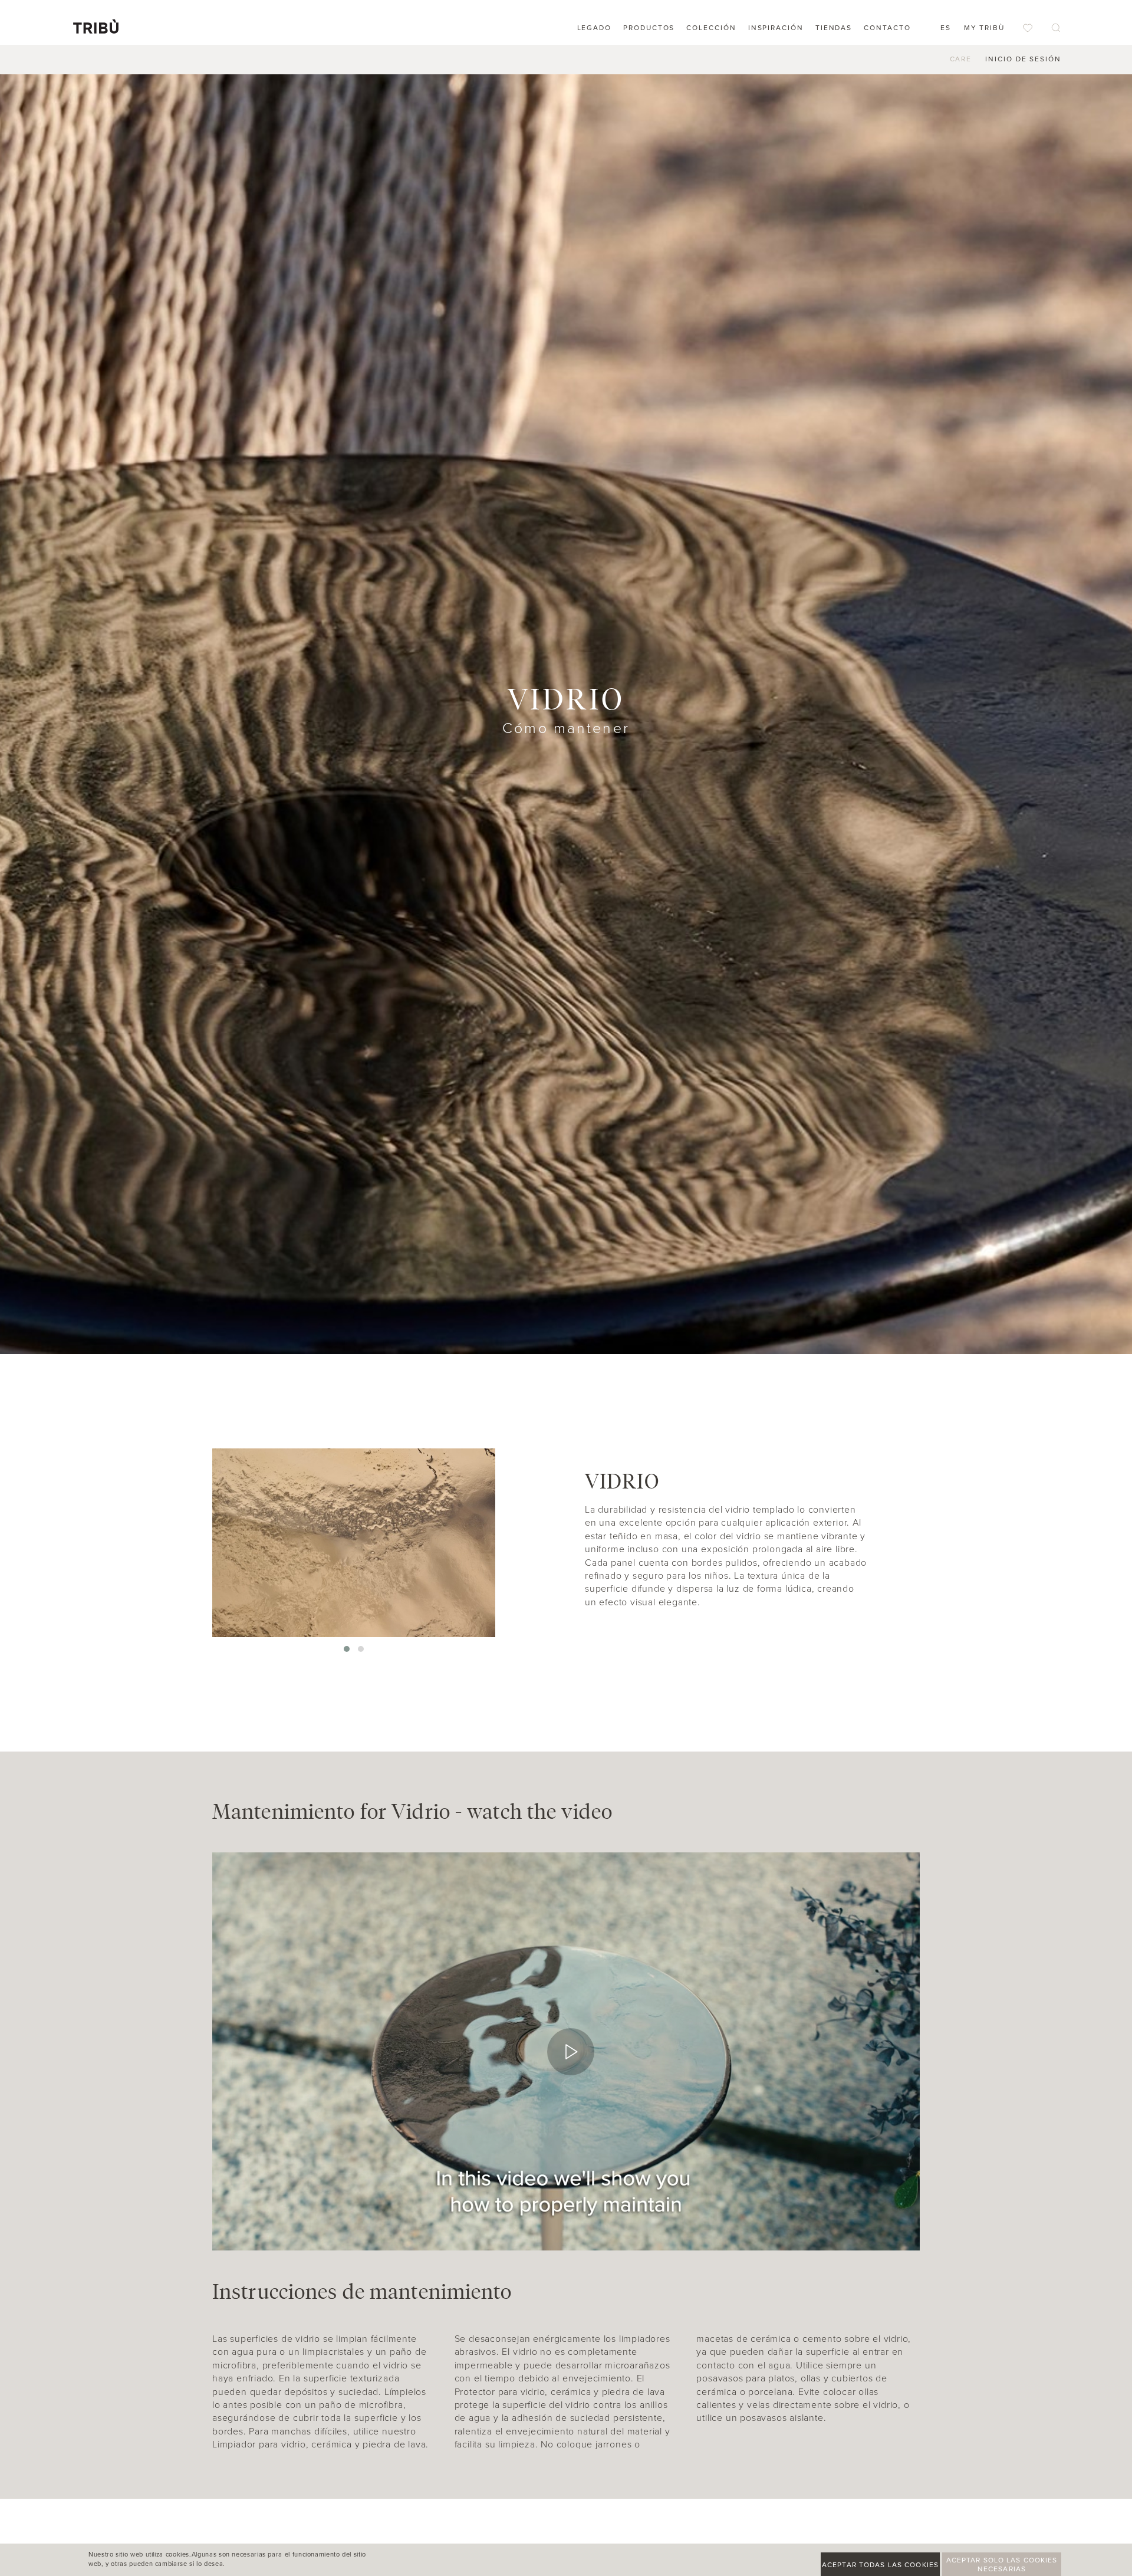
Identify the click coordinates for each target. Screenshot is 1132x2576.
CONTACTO (887, 28)
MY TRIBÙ (984, 28)
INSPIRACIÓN (776, 28)
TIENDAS (834, 28)
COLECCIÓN (711, 28)
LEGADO (595, 28)
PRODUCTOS (649, 28)
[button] (347, 1649)
